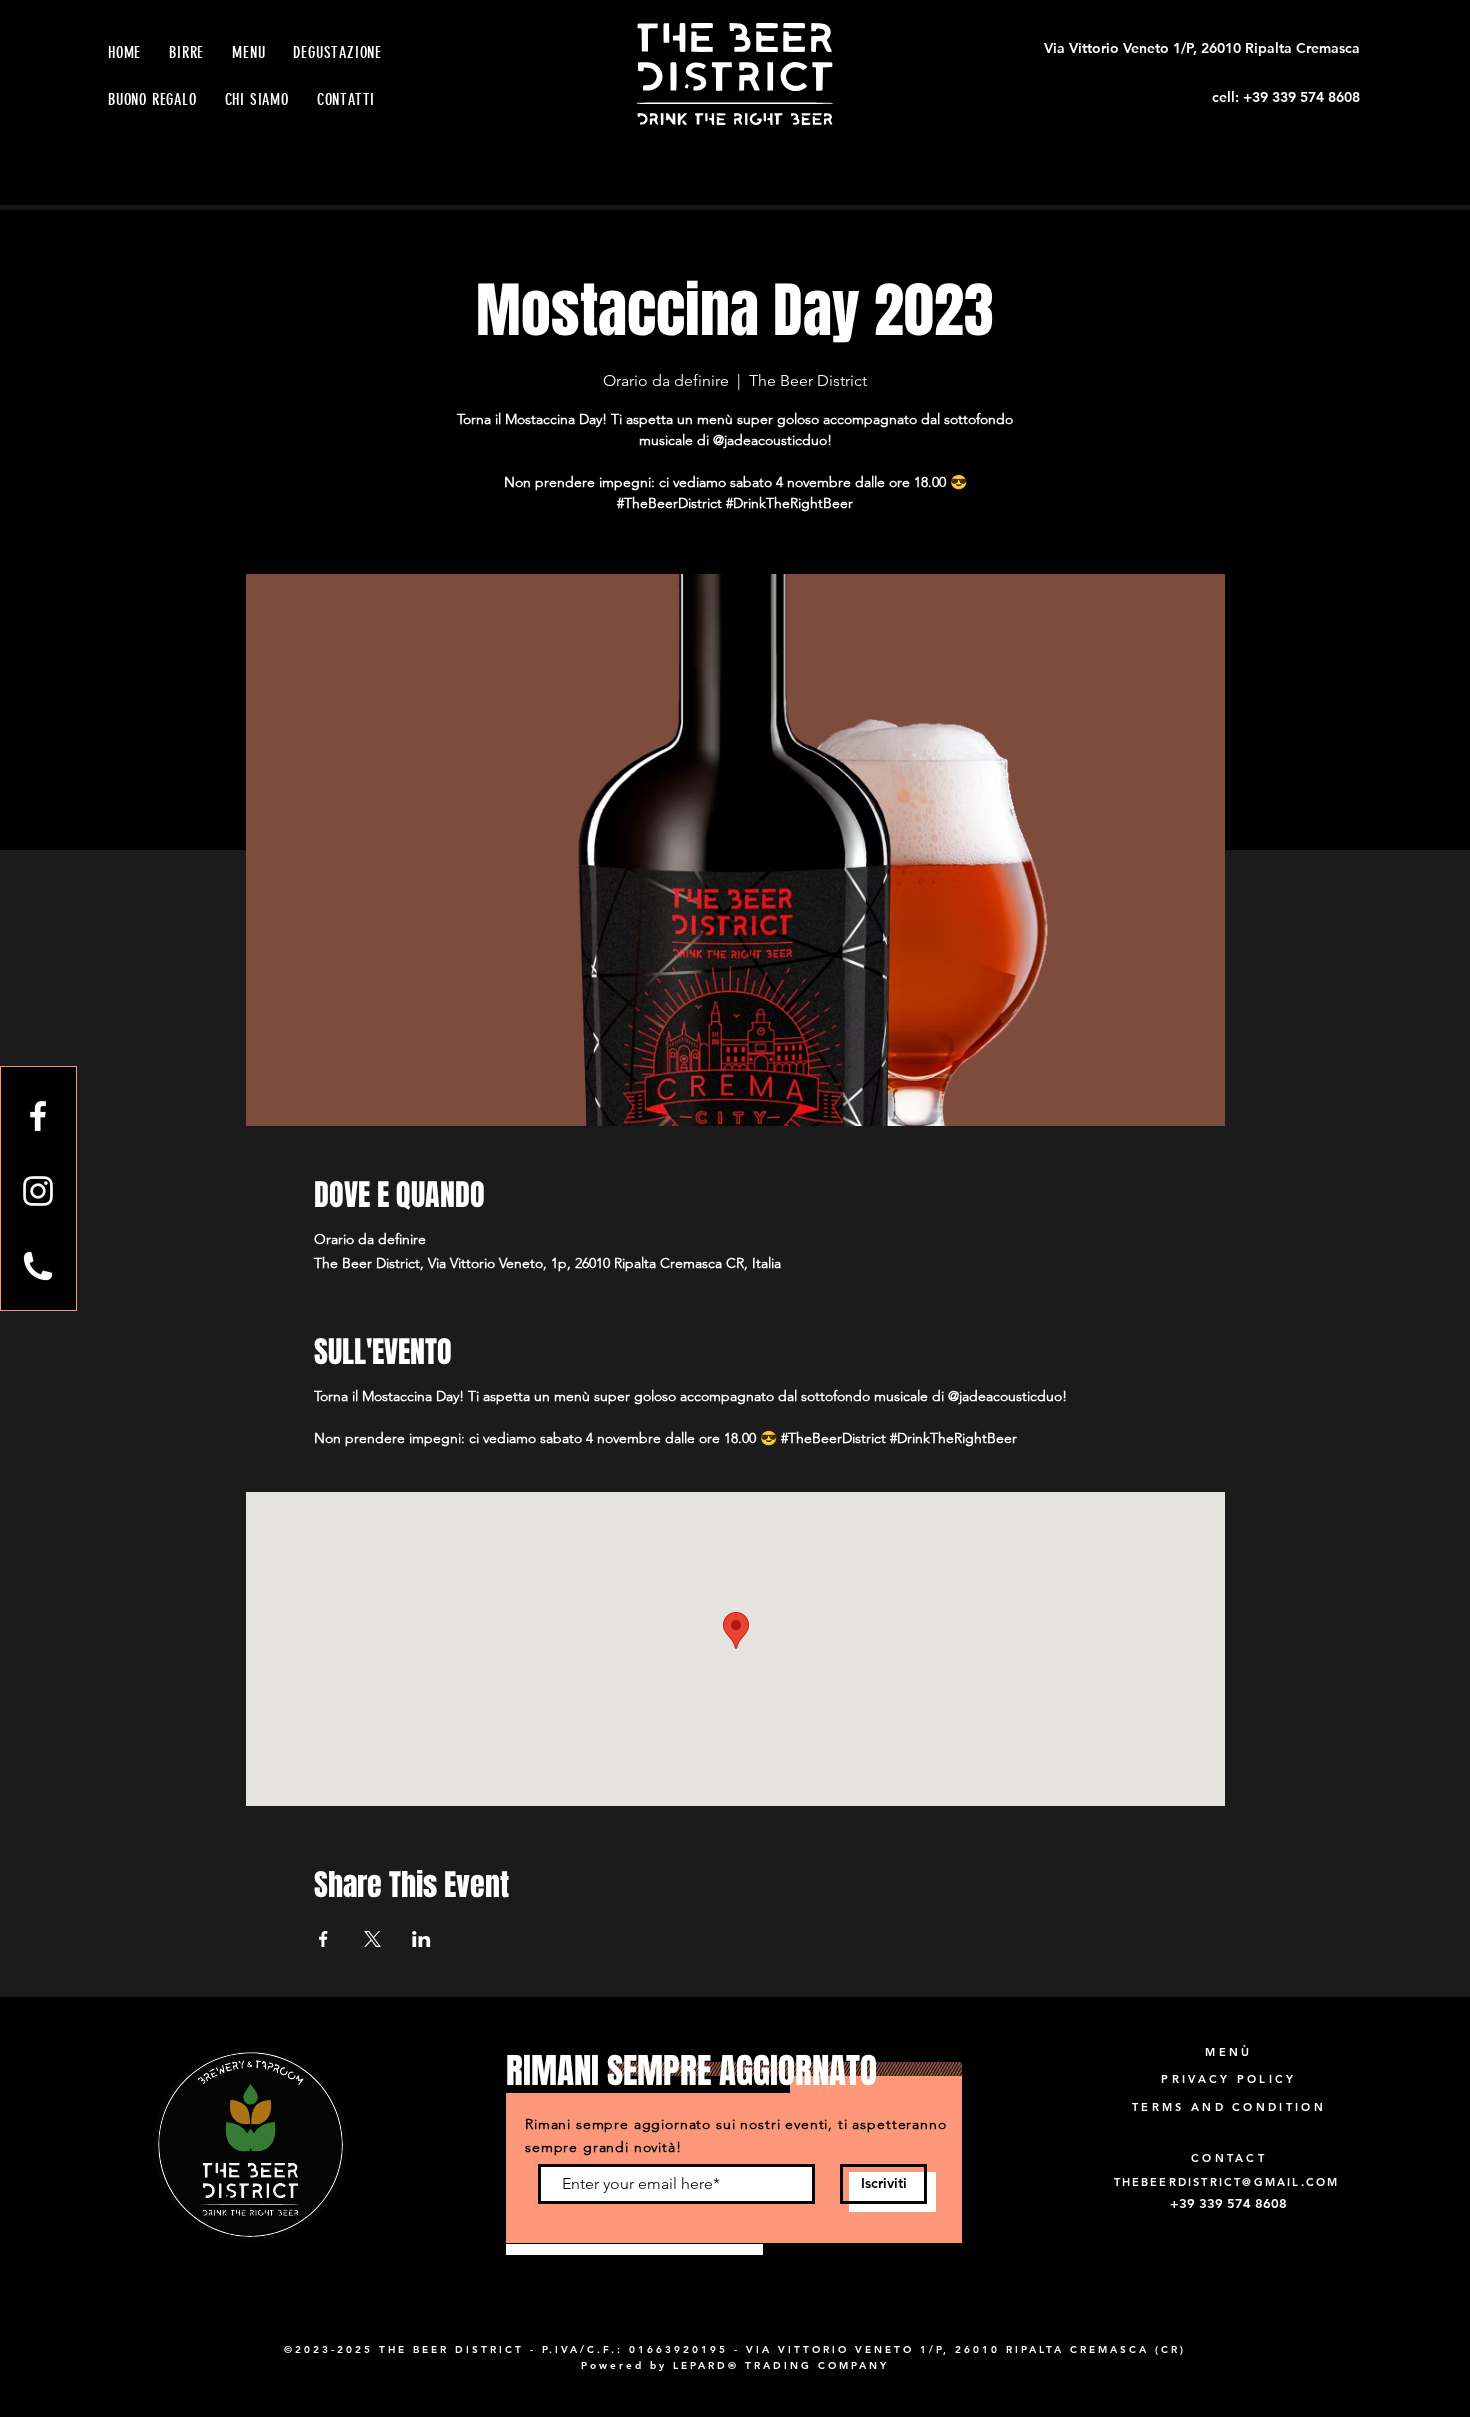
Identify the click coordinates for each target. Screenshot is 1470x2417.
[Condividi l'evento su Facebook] (323, 1939)
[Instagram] (38, 1191)
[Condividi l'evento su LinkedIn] (421, 1939)
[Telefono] (38, 1266)
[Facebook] (38, 1116)
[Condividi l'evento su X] (372, 1939)
